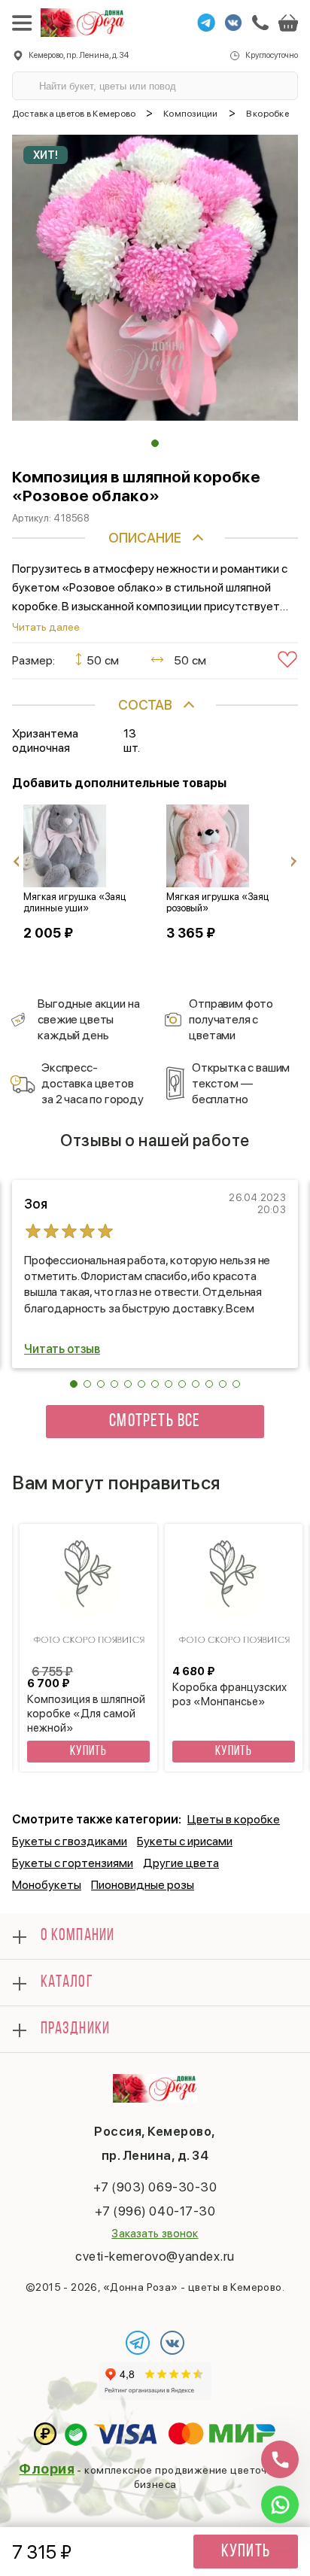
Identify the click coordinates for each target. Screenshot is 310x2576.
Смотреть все (155, 1422)
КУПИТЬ (88, 1752)
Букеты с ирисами (185, 1841)
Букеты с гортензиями (73, 1863)
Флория (47, 2469)
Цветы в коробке (234, 1819)
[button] (155, 443)
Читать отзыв (62, 1349)
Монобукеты (47, 1885)
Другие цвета (181, 1863)
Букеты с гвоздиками (70, 1841)
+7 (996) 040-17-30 (155, 2211)
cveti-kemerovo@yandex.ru (155, 2256)
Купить (246, 2552)
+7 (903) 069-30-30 (155, 2187)
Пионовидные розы (143, 1885)
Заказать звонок (155, 2234)
